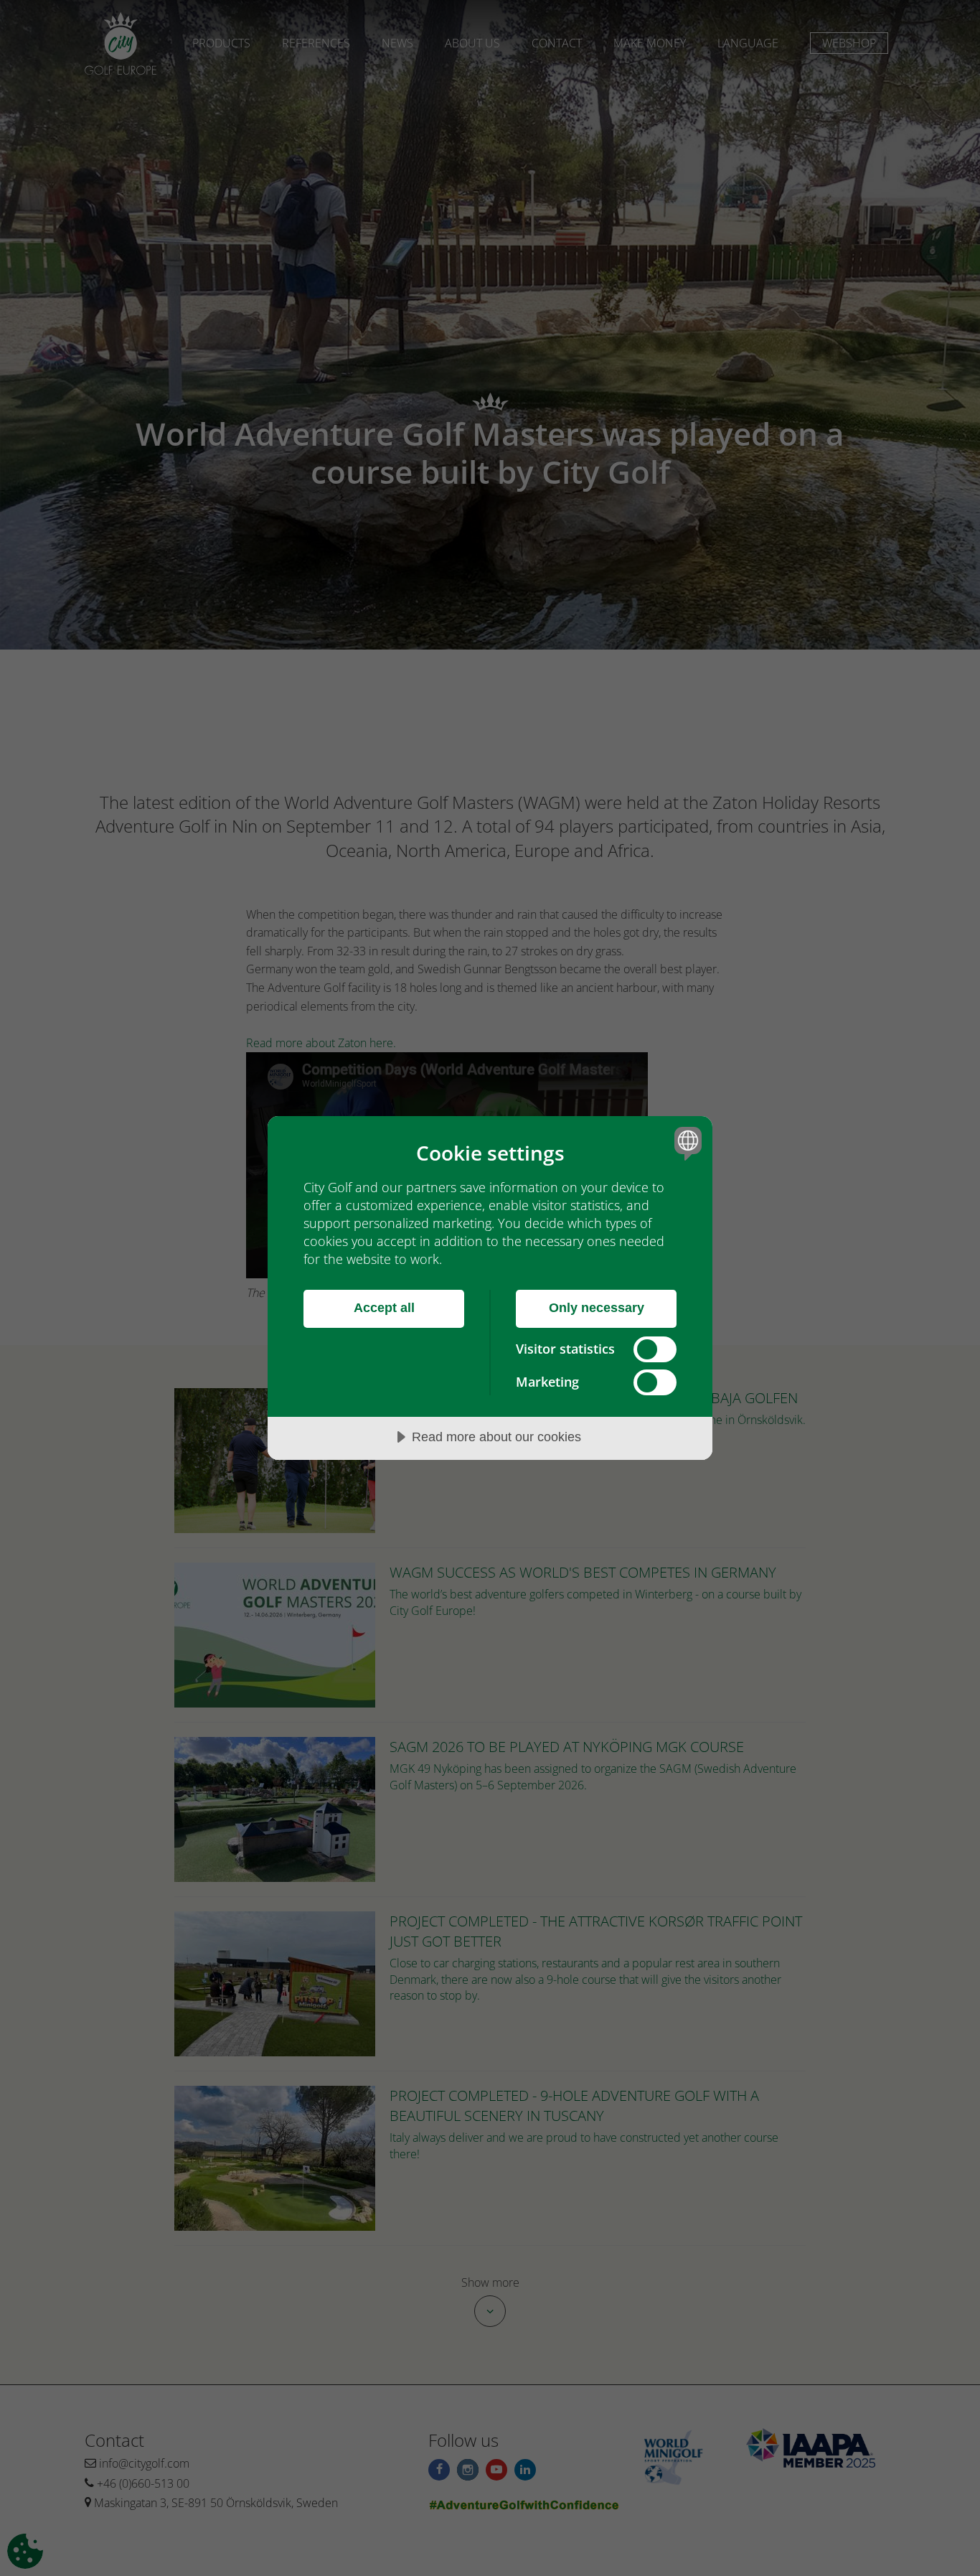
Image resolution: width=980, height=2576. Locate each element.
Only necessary (597, 1308)
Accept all (384, 1308)
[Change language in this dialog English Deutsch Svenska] (685, 1143)
